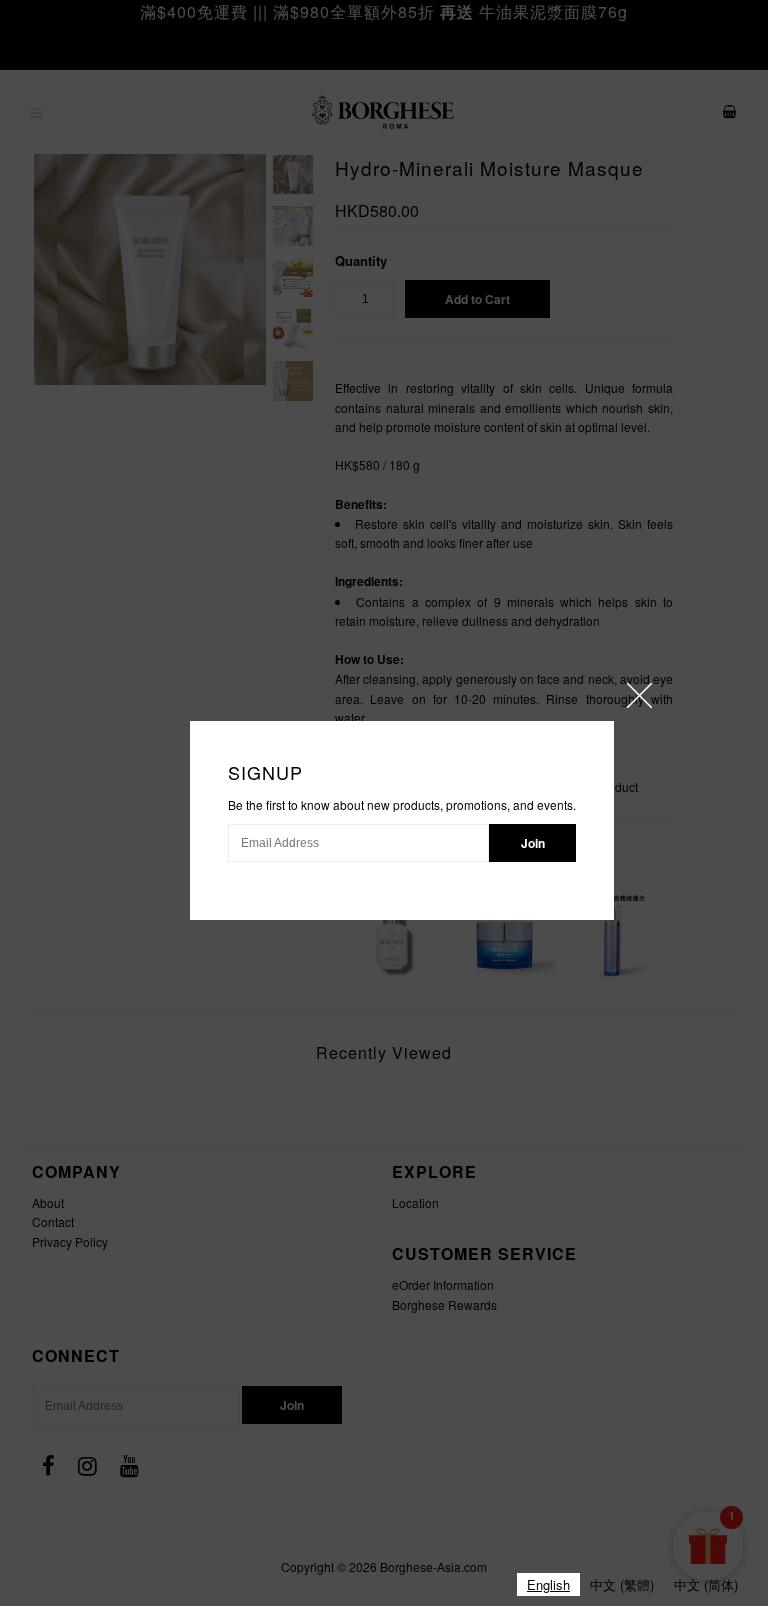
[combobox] (548, 1584)
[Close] (639, 695)
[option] (622, 1584)
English (548, 1584)
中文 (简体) (706, 1584)
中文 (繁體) (622, 1584)
